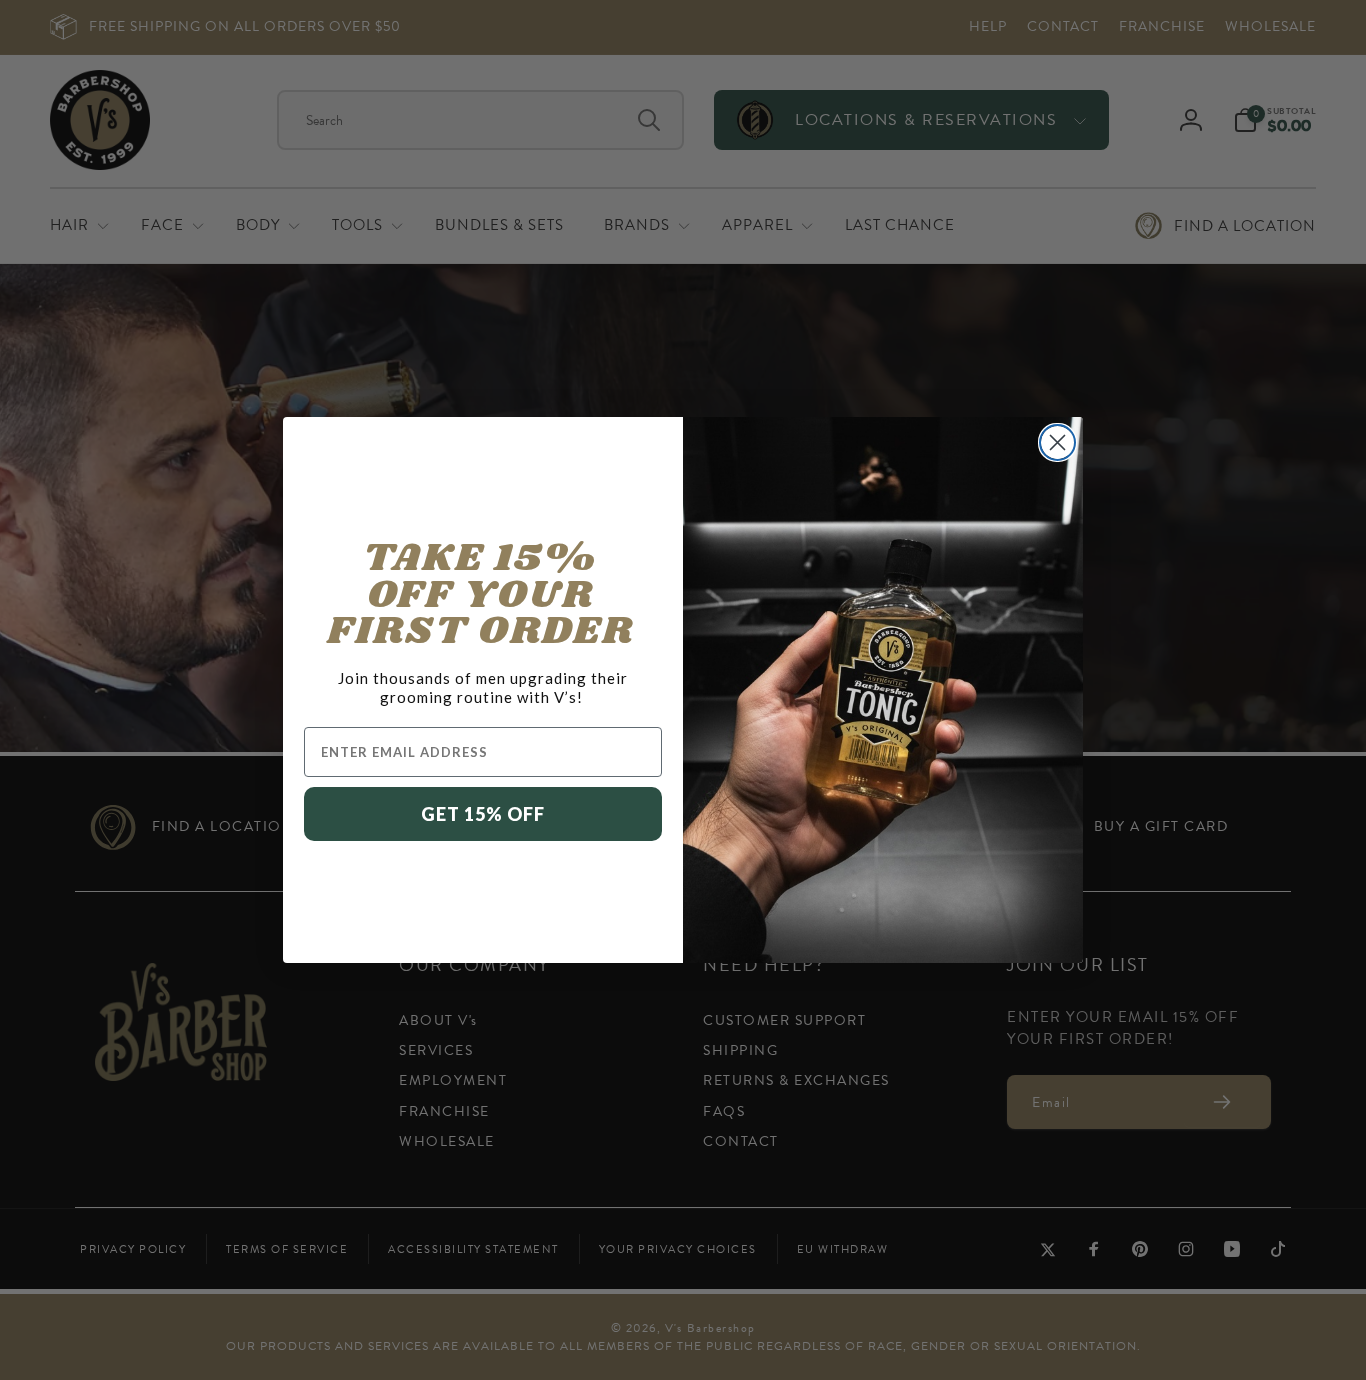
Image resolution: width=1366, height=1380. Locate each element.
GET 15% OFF (483, 814)
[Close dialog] (1057, 442)
